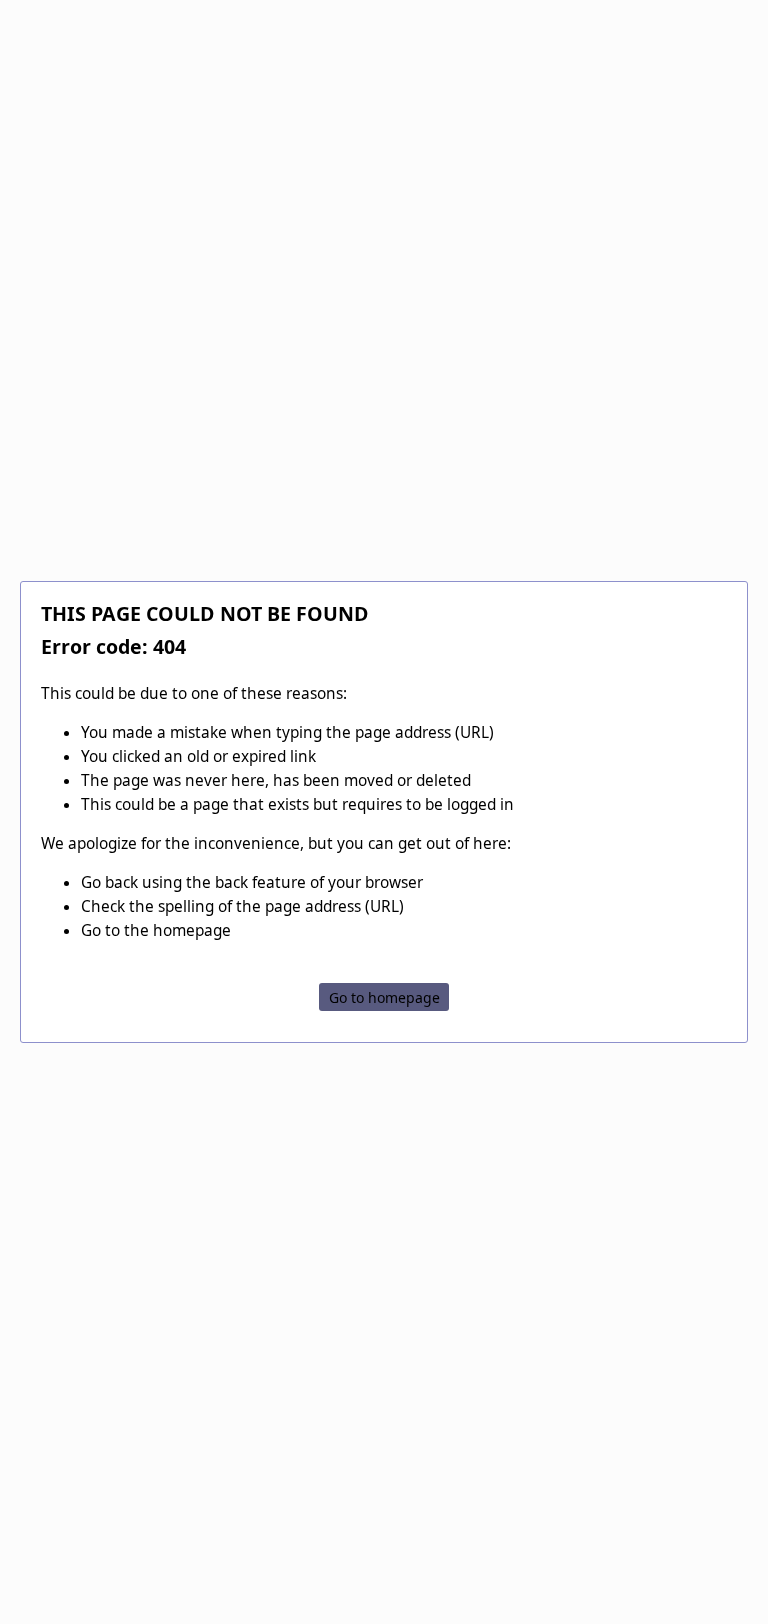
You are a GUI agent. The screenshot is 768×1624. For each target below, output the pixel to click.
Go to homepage (384, 996)
